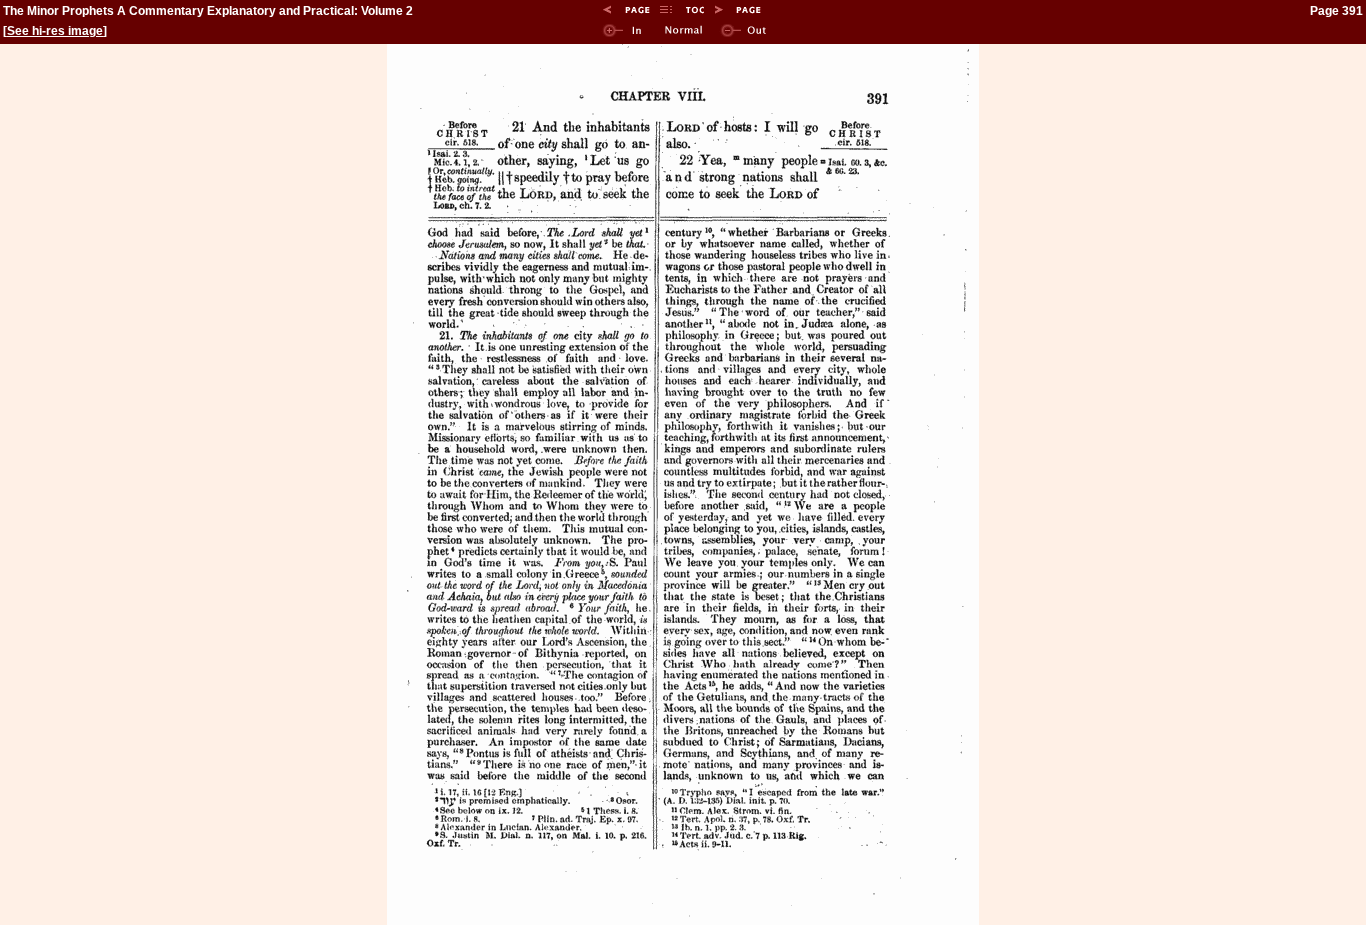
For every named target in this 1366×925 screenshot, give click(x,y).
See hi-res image (55, 31)
